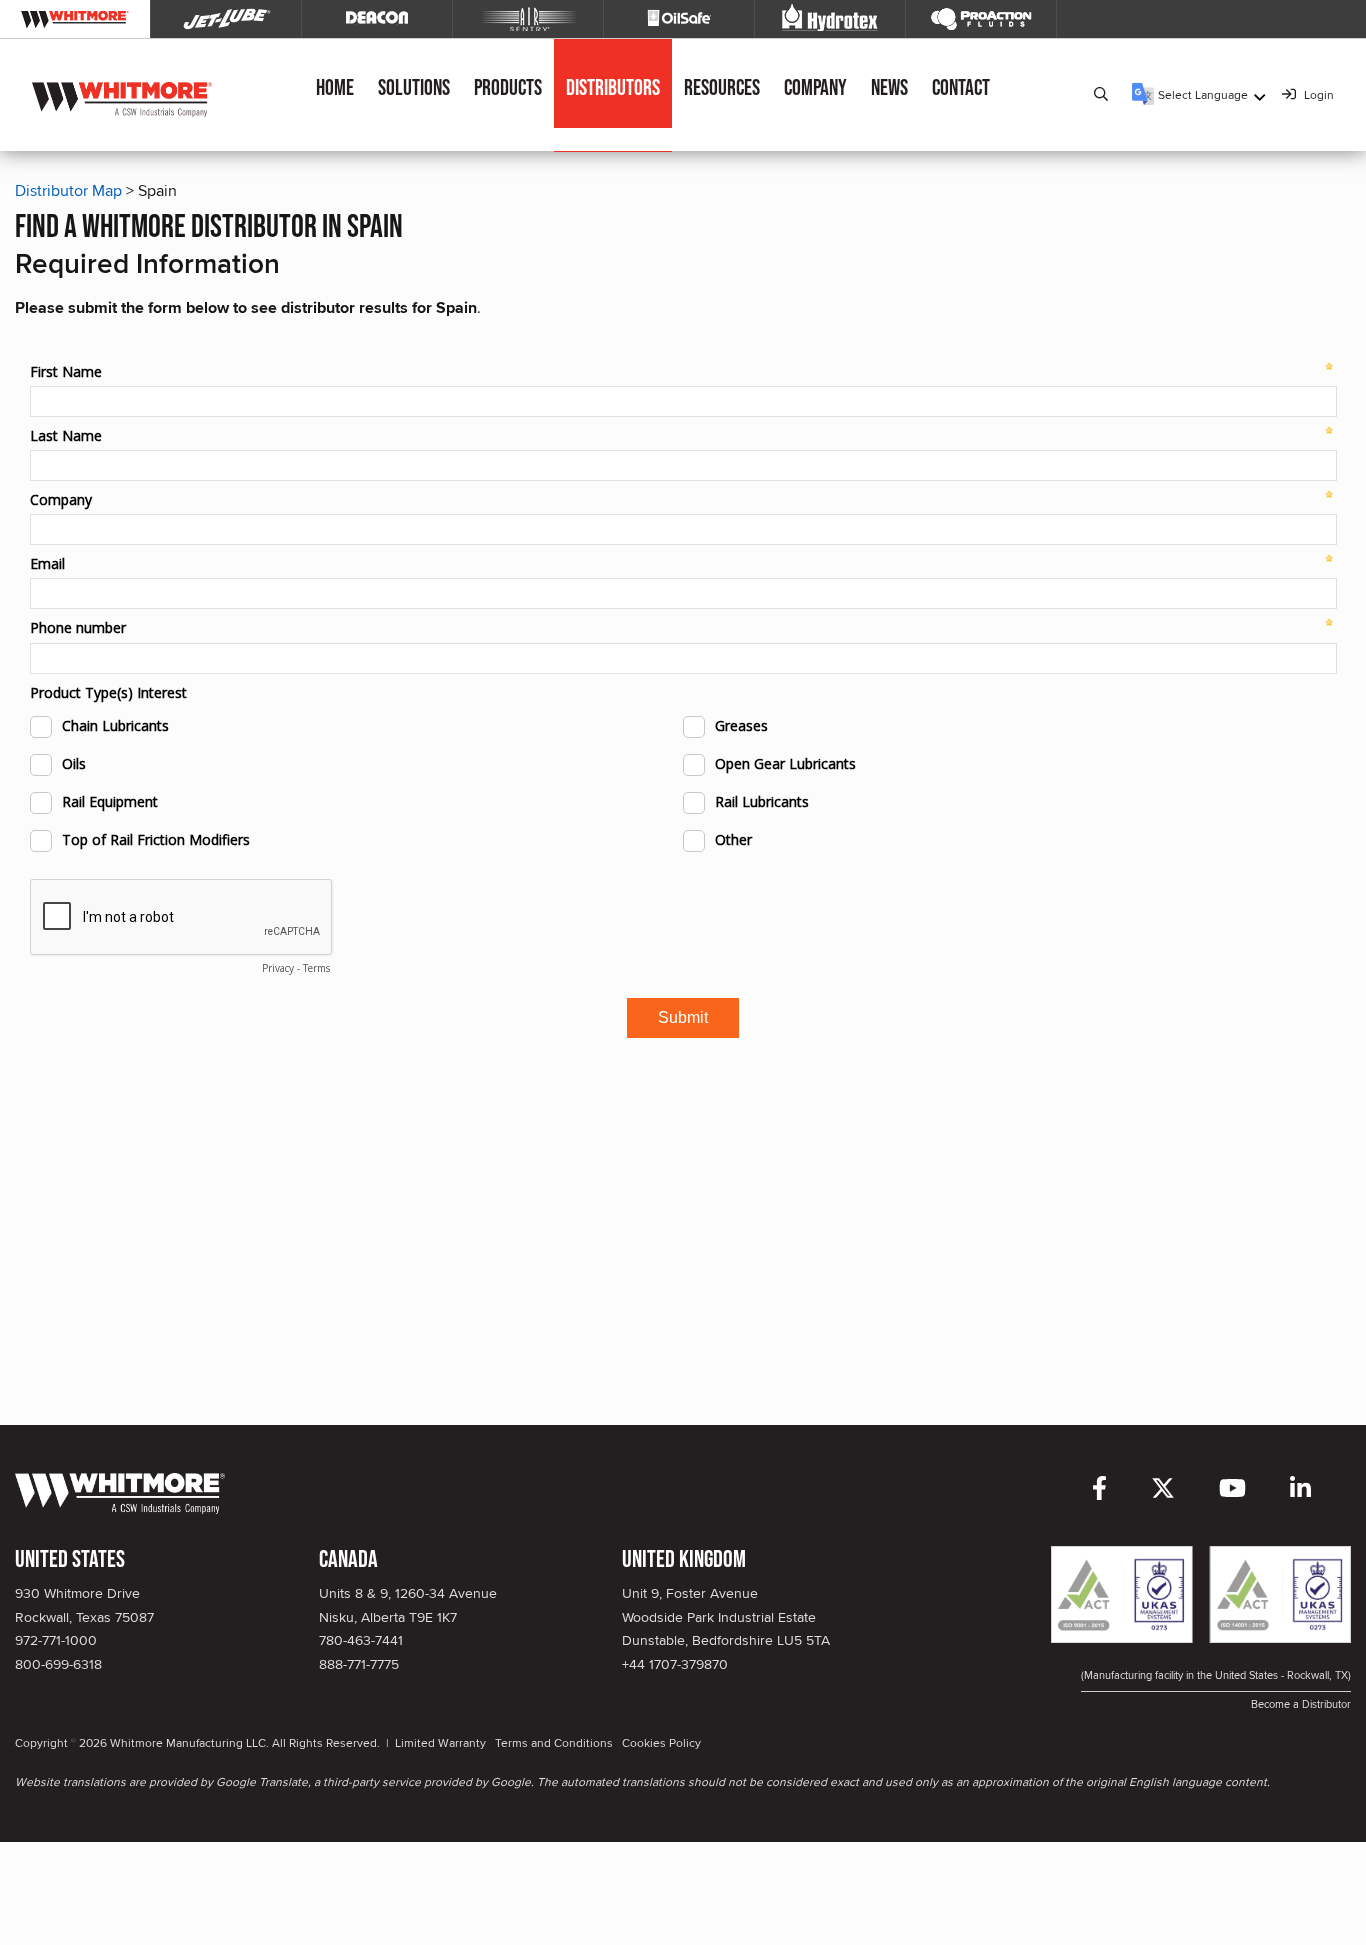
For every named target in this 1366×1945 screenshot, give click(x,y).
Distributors (613, 88)
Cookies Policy (661, 1742)
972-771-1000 (56, 1640)
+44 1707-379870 (675, 1664)
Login (1317, 94)
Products (508, 88)
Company (815, 88)
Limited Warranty (440, 1742)
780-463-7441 (361, 1640)
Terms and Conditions (554, 1742)
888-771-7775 (359, 1664)
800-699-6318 (58, 1664)
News (889, 88)
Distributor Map (68, 190)
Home (335, 88)
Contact (961, 88)
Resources (722, 88)
